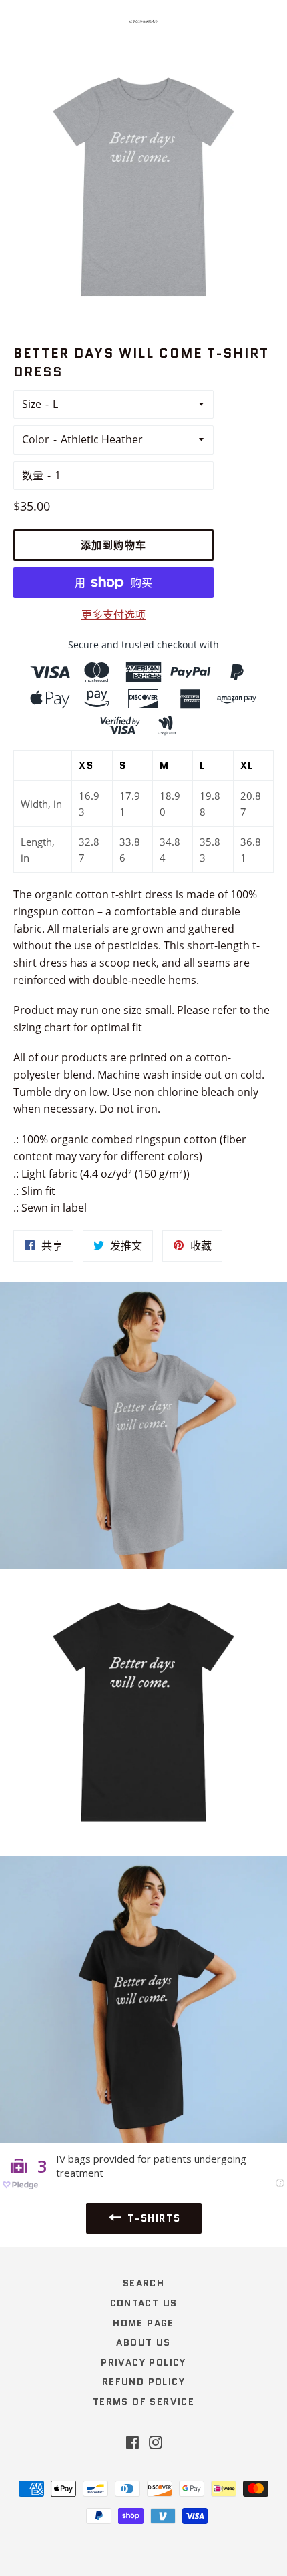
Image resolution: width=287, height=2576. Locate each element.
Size (32, 404)
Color (36, 439)
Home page (143, 2323)
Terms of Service (143, 2402)
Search (143, 2283)
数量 (33, 475)
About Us (143, 2342)
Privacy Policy (143, 2362)
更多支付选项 (113, 615)
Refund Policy (143, 2382)
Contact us (144, 2303)
